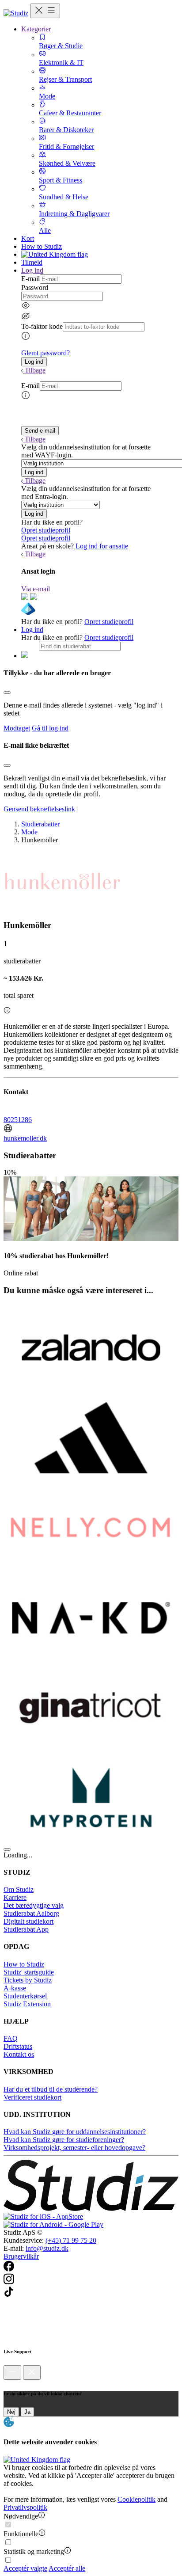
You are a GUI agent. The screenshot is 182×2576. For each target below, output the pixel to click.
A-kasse (15, 1988)
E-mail (30, 279)
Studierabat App (26, 1929)
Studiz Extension (27, 2004)
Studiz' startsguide (29, 1972)
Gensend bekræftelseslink (39, 809)
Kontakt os (19, 2054)
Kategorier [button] (36, 29)
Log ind (32, 630)
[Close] (7, 693)
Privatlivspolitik (25, 2507)
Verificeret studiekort (32, 2097)
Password (35, 287)
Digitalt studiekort (28, 1921)
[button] (34, 362)
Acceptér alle (67, 2568)
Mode (29, 832)
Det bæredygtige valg (34, 1905)
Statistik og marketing (34, 2551)
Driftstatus (18, 2046)
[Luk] (32, 2372)
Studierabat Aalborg (31, 1913)
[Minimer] (12, 2372)
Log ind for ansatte (102, 546)
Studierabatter (40, 824)
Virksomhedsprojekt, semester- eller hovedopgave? (74, 2148)
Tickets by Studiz (28, 1980)
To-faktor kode (42, 326)
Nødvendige (21, 2516)
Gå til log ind (50, 728)
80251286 (18, 1120)
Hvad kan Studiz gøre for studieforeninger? (64, 2140)
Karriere (15, 1897)
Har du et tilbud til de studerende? (51, 2089)
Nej (11, 2412)
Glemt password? (45, 353)
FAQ (11, 2038)
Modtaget (17, 728)
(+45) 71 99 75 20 (71, 2240)
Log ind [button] (32, 270)
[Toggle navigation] (45, 11)
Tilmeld (32, 262)
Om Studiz (19, 1889)
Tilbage (35, 370)
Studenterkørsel (25, 1996)
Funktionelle (21, 2534)
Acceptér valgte (25, 2568)
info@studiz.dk (47, 2248)
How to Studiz (42, 246)
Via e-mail (36, 589)
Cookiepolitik (136, 2499)
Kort (28, 238)
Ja (27, 2412)
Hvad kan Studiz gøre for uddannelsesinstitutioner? (75, 2132)
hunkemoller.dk (25, 1138)
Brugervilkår (21, 2256)
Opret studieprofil (46, 530)
